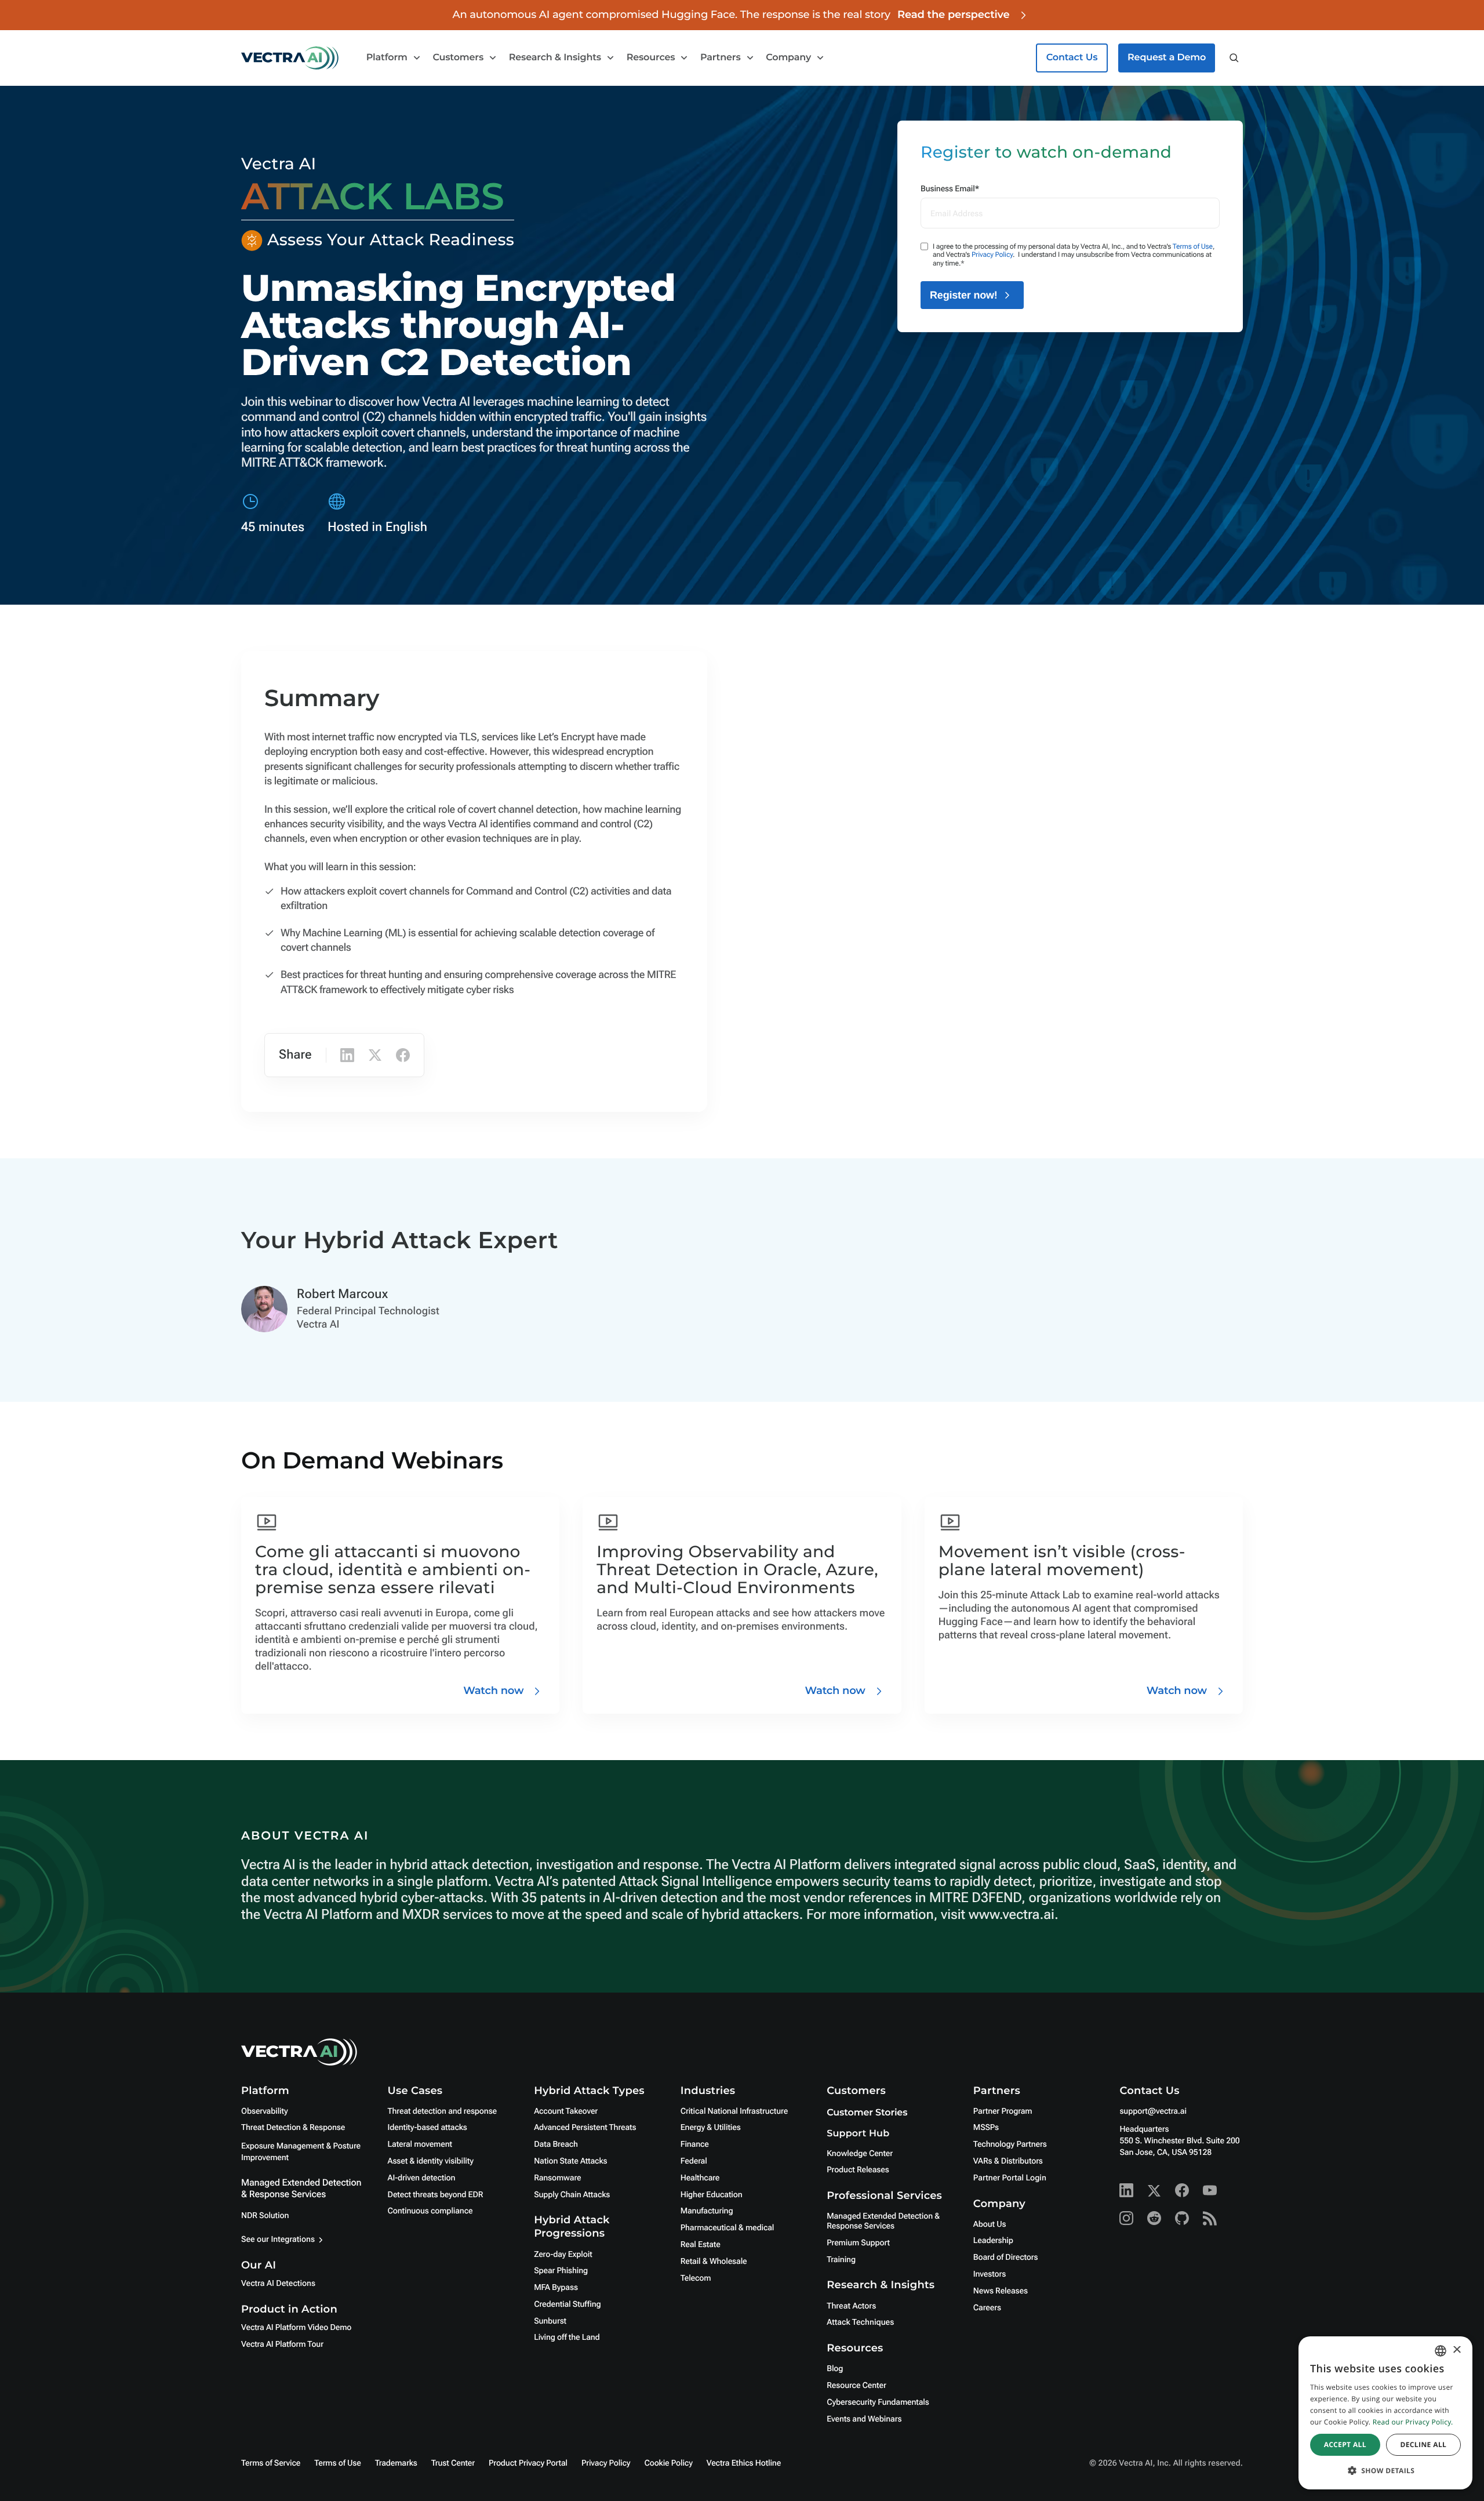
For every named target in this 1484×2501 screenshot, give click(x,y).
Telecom (696, 2278)
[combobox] (1441, 2351)
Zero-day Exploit (563, 2255)
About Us (990, 2224)
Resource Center (856, 2386)
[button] (1385, 2471)
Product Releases (858, 2170)
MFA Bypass (556, 2288)
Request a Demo (1167, 58)
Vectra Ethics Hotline (744, 2463)
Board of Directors (1006, 2258)
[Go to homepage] (290, 58)
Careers (987, 2308)
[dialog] (1385, 2413)
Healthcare (700, 2178)
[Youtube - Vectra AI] (1210, 2190)
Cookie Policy (668, 2463)
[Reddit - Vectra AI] (1154, 2218)
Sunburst (550, 2321)
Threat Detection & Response (293, 2128)
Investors (990, 2274)
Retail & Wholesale (714, 2262)
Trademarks (396, 2463)
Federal (694, 2161)
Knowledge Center (860, 2154)
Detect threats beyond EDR (436, 2195)
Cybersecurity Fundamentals (878, 2402)
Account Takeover (566, 2111)
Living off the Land (567, 2338)
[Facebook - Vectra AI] (1182, 2190)
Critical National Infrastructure (734, 2111)
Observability (264, 2111)
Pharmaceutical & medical (728, 2228)
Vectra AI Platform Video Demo (296, 2328)
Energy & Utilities (711, 2128)
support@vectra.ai (1153, 2111)
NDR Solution (265, 2216)
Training (841, 2260)
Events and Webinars (864, 2419)
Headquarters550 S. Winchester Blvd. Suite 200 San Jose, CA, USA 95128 (1179, 2141)
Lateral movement (420, 2144)
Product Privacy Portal (528, 2463)
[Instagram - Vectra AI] (1126, 2218)
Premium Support (858, 2243)
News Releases (1001, 2291)
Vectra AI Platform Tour (282, 2344)
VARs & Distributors (1008, 2161)
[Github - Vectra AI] (1182, 2218)
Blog (835, 2369)
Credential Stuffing (567, 2304)
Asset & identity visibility (431, 2161)
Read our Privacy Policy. (1413, 2422)
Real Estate (701, 2245)
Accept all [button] (1345, 2444)
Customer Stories (867, 2113)
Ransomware (557, 2178)
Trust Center (453, 2463)
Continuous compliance (430, 2211)
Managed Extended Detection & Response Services (301, 2188)
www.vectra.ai (1012, 1914)
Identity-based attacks (428, 2128)
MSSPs (986, 2128)
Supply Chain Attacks (572, 2195)
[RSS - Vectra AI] (1210, 2218)
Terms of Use (1193, 246)
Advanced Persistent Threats (585, 2128)
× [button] (1456, 2351)
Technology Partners (1010, 2144)
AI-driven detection (422, 2178)
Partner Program (1003, 2111)
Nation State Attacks (570, 2161)
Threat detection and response (442, 2111)
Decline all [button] (1423, 2444)
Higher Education (712, 2195)
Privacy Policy (992, 255)
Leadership (993, 2241)
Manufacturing (707, 2211)
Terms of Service (271, 2463)
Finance (695, 2144)
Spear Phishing (561, 2271)
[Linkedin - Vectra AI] (1126, 2190)
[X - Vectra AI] (1154, 2190)
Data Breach (556, 2144)
